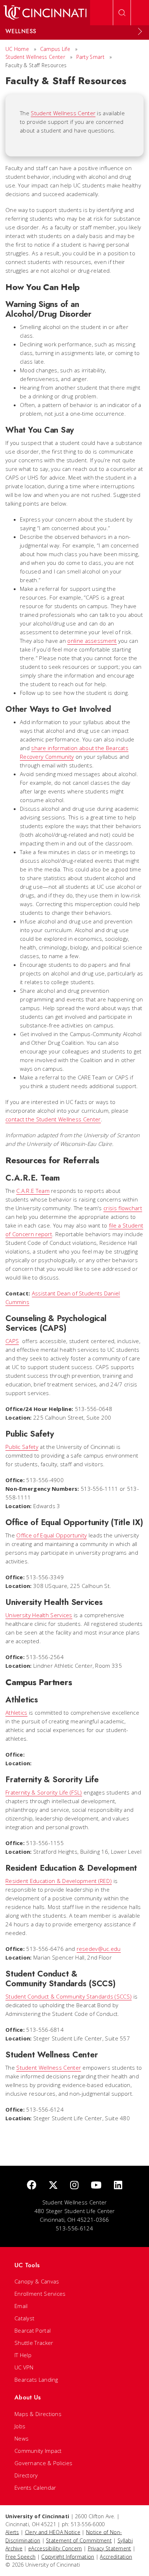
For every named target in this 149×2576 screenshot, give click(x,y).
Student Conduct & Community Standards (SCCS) (69, 1996)
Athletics (16, 1713)
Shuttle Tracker (34, 2343)
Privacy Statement (110, 2548)
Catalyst (24, 2318)
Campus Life (55, 49)
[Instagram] (74, 2185)
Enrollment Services (40, 2294)
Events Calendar (35, 2488)
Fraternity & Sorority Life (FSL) (44, 1792)
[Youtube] (96, 2185)
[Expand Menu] (140, 31)
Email (21, 2306)
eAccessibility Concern (55, 2548)
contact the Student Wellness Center (53, 1119)
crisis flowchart (123, 1208)
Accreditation (116, 2557)
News (22, 2438)
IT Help (23, 2355)
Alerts (12, 2532)
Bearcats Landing (36, 2380)
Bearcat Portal (33, 2330)
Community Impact (38, 2451)
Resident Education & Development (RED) (59, 1881)
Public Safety (22, 1447)
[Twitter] (53, 2185)
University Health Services (39, 1615)
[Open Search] (122, 13)
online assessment (92, 641)
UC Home (17, 49)
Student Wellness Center (35, 57)
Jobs (20, 2426)
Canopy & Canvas (37, 2281)
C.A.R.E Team (33, 1191)
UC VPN (24, 2367)
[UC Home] (45, 13)
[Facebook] (31, 2185)
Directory (26, 2475)
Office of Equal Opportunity (52, 1535)
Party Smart (90, 57)
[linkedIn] (118, 2185)
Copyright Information (68, 2557)
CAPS (12, 1341)
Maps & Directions (38, 2414)
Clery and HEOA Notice (53, 2532)
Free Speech (20, 2557)
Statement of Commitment (79, 2540)
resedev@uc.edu (99, 1949)
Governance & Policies (43, 2463)
